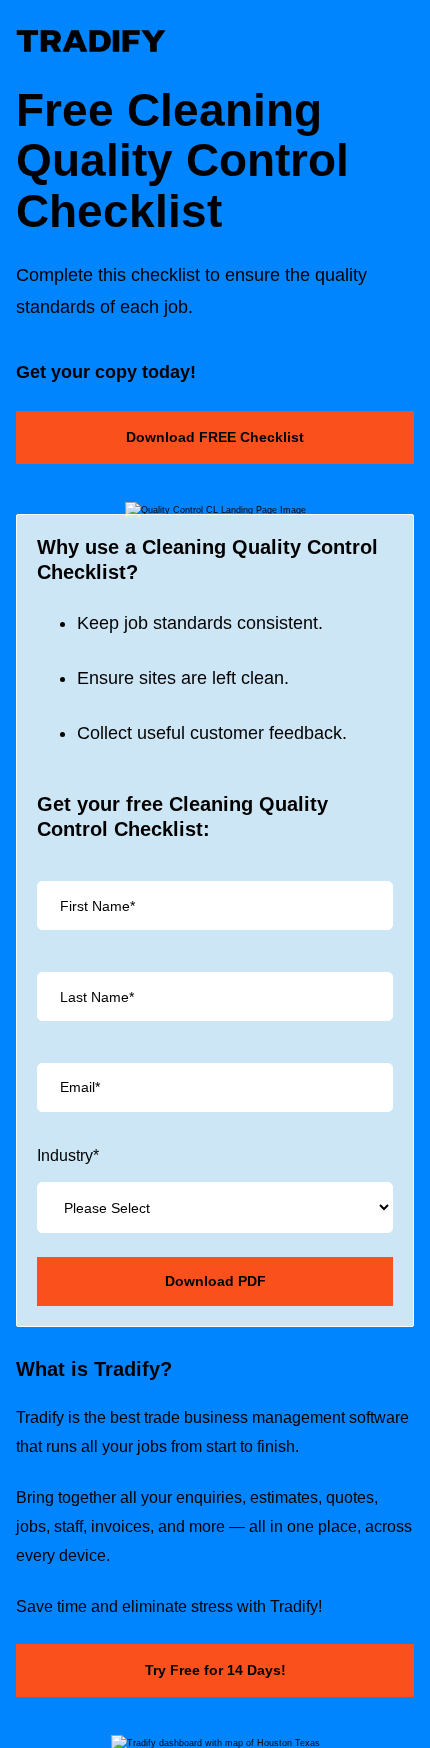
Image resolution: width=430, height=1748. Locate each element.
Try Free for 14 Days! (215, 1670)
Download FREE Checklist (215, 437)
